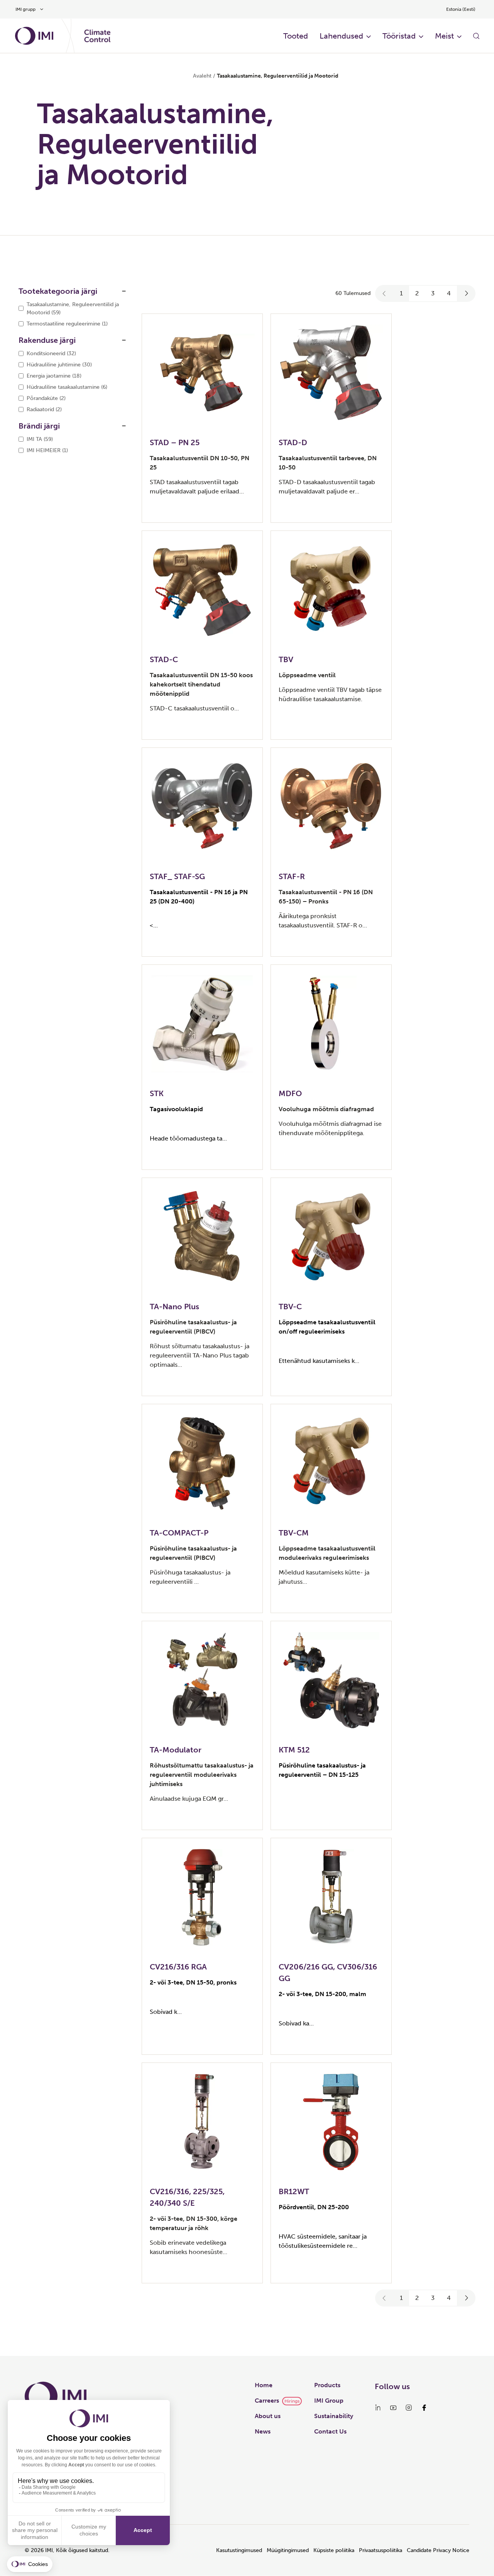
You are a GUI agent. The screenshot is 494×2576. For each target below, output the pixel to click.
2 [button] (417, 293)
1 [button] (401, 293)
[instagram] (409, 2408)
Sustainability (334, 2416)
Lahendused (341, 36)
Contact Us (330, 2431)
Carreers (267, 2401)
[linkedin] (378, 2408)
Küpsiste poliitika (334, 2550)
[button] (384, 293)
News (263, 2431)
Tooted (296, 36)
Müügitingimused (288, 2550)
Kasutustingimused (239, 2550)
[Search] (476, 36)
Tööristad (399, 36)
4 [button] (449, 293)
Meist (444, 36)
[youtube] (393, 2408)
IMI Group (329, 2401)
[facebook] (424, 2408)
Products (327, 2385)
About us (268, 2416)
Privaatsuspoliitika (381, 2550)
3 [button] (433, 293)
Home (264, 2385)
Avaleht (202, 76)
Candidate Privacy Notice (438, 2550)
